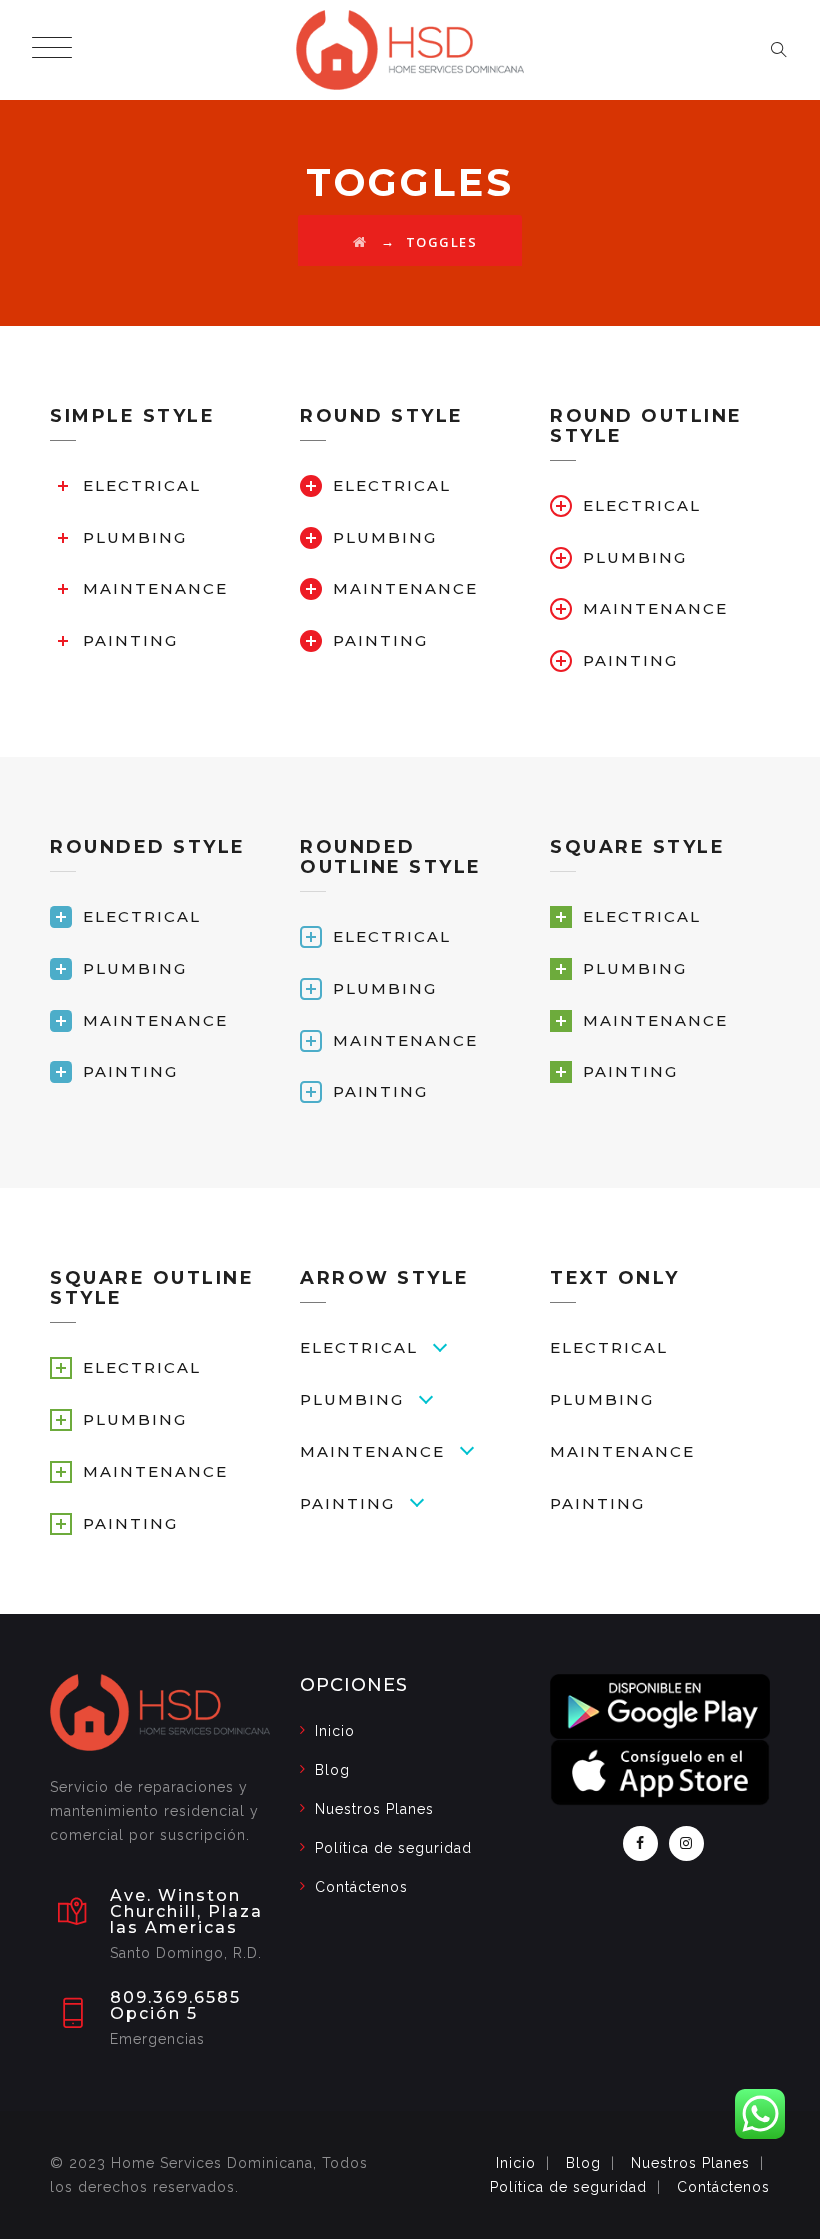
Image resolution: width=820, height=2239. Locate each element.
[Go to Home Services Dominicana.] (360, 242)
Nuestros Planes (374, 1809)
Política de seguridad (393, 1848)
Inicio (335, 1731)
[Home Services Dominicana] (410, 50)
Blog (332, 1770)
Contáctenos (361, 1887)
